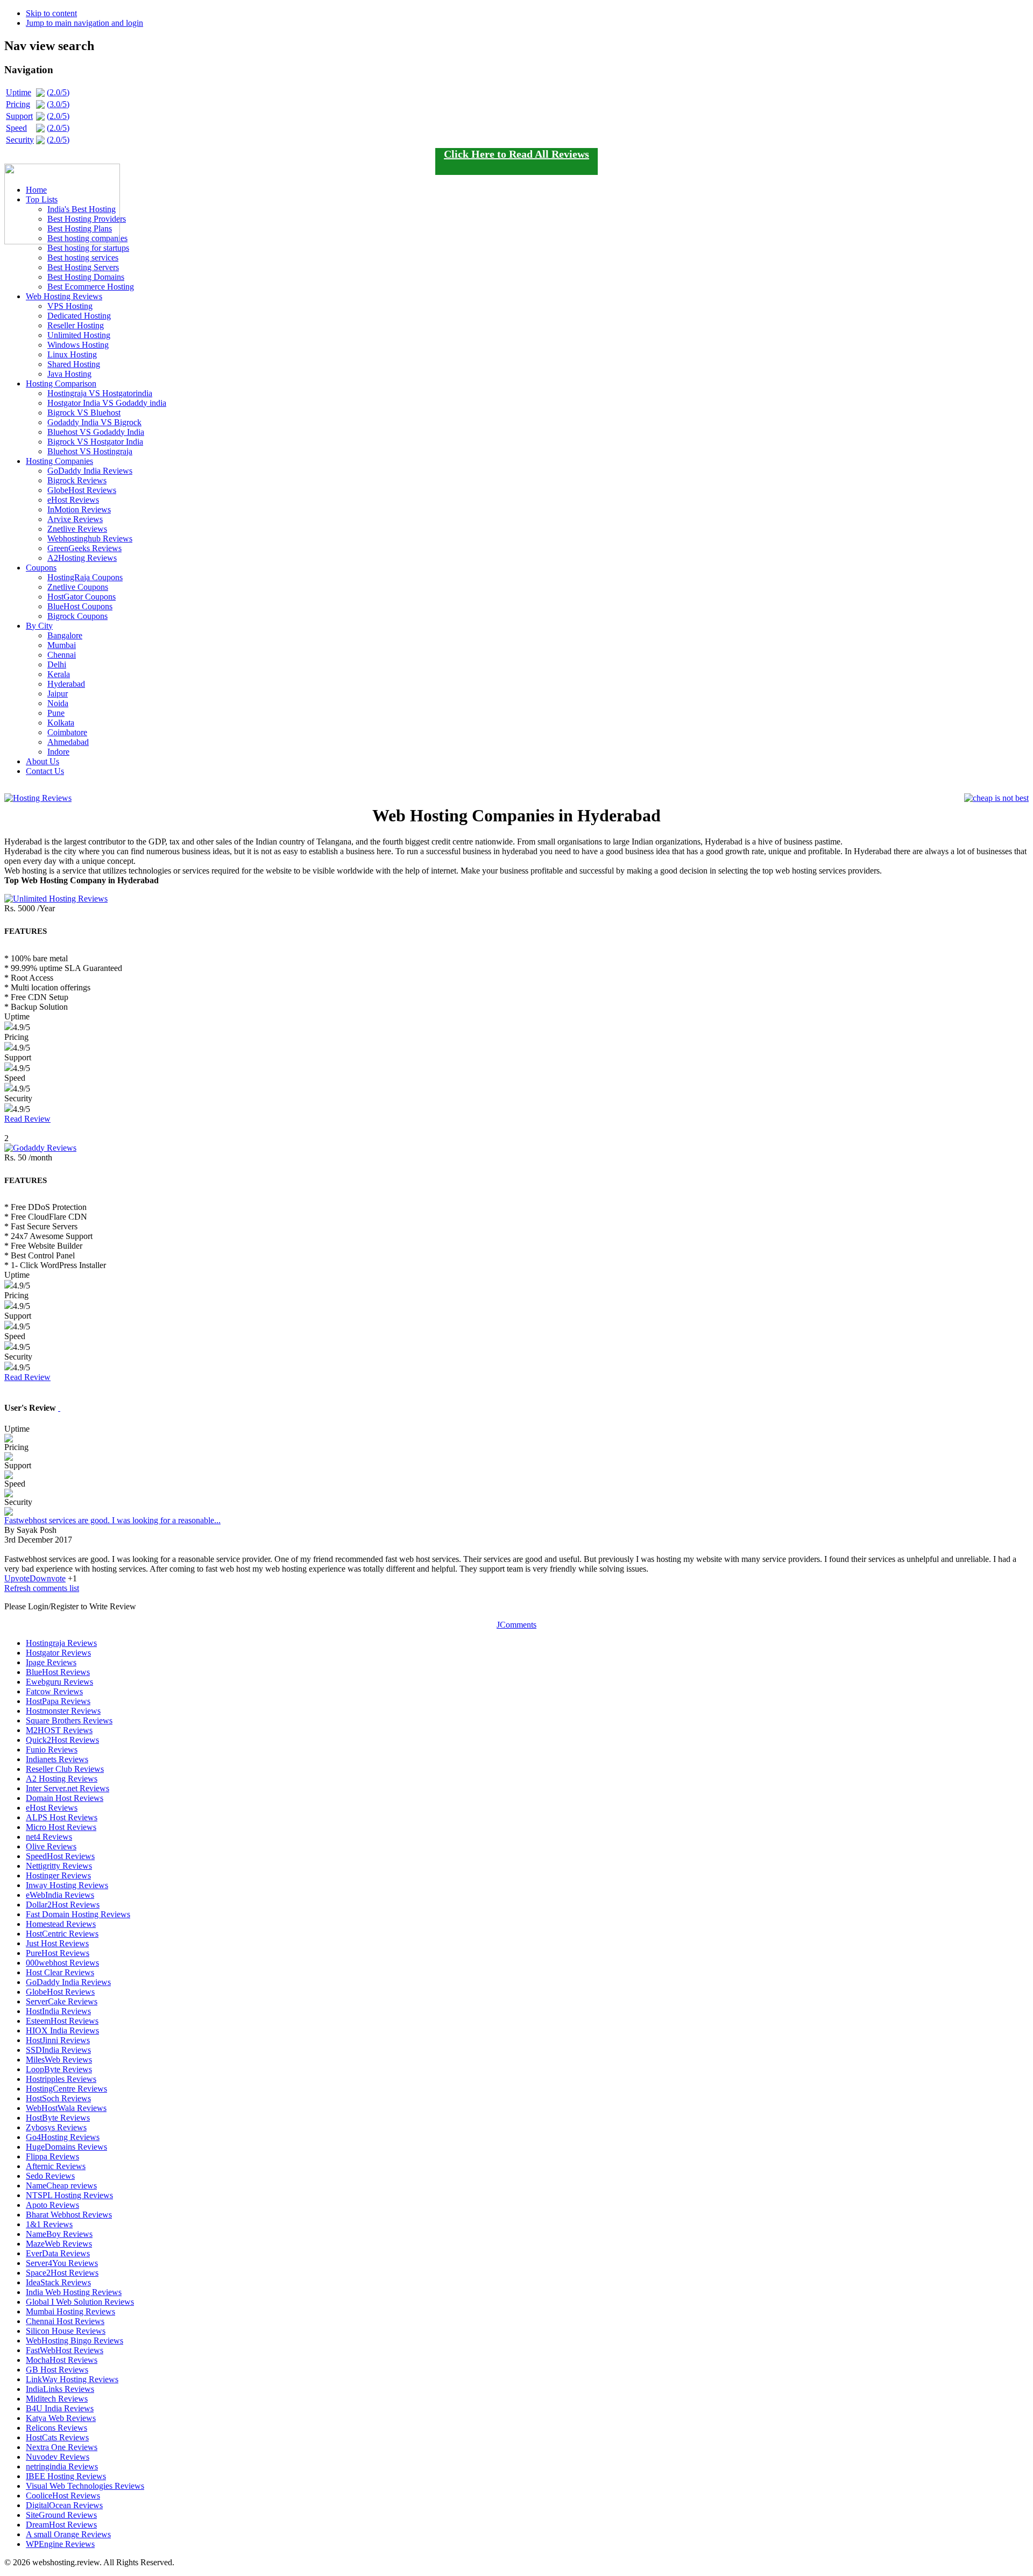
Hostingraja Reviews (61, 1643)
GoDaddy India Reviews (68, 1982)
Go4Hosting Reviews (63, 2137)
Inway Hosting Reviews (67, 1885)
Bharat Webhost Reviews (69, 2215)
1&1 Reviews (49, 2224)
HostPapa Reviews (58, 1701)
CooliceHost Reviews (63, 2496)
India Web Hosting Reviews (74, 2292)
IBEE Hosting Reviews (66, 2476)
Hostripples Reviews (61, 2079)
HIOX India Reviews (62, 2030)
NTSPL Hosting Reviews (69, 2195)
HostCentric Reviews (62, 1934)
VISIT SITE (517, 1128)
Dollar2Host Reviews (63, 1905)
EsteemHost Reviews (62, 2021)
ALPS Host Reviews (62, 1817)
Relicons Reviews (56, 2428)
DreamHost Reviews (61, 2525)
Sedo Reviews (50, 2176)
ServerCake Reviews (62, 2001)
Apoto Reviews (52, 2205)
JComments (516, 1625)
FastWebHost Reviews (65, 2350)
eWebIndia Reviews (60, 1895)
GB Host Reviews (57, 2370)
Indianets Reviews (57, 1759)
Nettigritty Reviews (59, 1866)
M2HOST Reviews (59, 1730)
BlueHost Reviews (58, 1672)
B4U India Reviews (60, 2408)
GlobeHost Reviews (60, 1992)
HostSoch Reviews (58, 2098)
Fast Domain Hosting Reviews (78, 1914)
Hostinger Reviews (58, 1875)
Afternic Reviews (56, 2166)
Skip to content (51, 13)
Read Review (27, 1119)
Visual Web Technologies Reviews (85, 2486)
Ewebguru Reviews (59, 1682)
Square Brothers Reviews (69, 1720)
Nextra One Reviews (62, 2447)
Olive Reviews (51, 1846)
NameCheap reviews (61, 2186)
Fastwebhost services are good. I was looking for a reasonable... (112, 1520)
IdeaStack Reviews (58, 2282)
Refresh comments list (42, 1588)
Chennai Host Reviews (65, 2321)
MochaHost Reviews (62, 2360)
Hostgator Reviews (58, 1653)
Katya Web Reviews (61, 2418)
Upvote (17, 1578)
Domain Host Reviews (65, 1798)
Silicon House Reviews (66, 2331)
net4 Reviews (49, 1837)
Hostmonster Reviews (63, 1711)
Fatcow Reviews (54, 1691)
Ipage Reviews (51, 1662)
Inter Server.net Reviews (68, 1788)
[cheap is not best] (996, 790)
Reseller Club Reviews (65, 1769)
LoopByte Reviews (59, 2069)
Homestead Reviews (61, 1924)
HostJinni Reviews (58, 2040)
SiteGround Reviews (61, 2515)
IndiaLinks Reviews (60, 2389)
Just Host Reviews (57, 1943)
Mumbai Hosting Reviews (70, 2311)
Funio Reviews (52, 1750)
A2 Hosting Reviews (62, 1779)
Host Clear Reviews (60, 1972)
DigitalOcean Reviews (64, 2505)
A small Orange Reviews (68, 2534)
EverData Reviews (58, 2253)
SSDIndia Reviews (58, 2050)
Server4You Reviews (62, 2263)
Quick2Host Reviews (62, 1740)
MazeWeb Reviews (59, 2244)
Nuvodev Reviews (58, 2457)
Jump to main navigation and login (84, 23)
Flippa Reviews (52, 2156)
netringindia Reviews (62, 2466)
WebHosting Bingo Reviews (75, 2341)
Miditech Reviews (57, 2399)
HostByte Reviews (58, 2118)
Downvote (48, 1578)
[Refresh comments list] (59, 1408)
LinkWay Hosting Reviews (72, 2379)
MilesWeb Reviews (59, 2060)
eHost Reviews (52, 1808)
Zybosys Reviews (56, 2127)
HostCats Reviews (57, 2437)
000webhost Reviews (62, 1963)
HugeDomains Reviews (66, 2147)
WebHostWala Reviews (66, 2108)
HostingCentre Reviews (66, 2089)
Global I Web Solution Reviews (80, 2302)
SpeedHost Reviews (60, 1856)
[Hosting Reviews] (38, 789)
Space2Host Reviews (62, 2273)
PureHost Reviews (58, 1953)
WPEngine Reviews (60, 2544)
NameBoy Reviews (59, 2234)
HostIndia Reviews (58, 2011)
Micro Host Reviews (61, 1827)
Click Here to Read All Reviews (516, 154)
